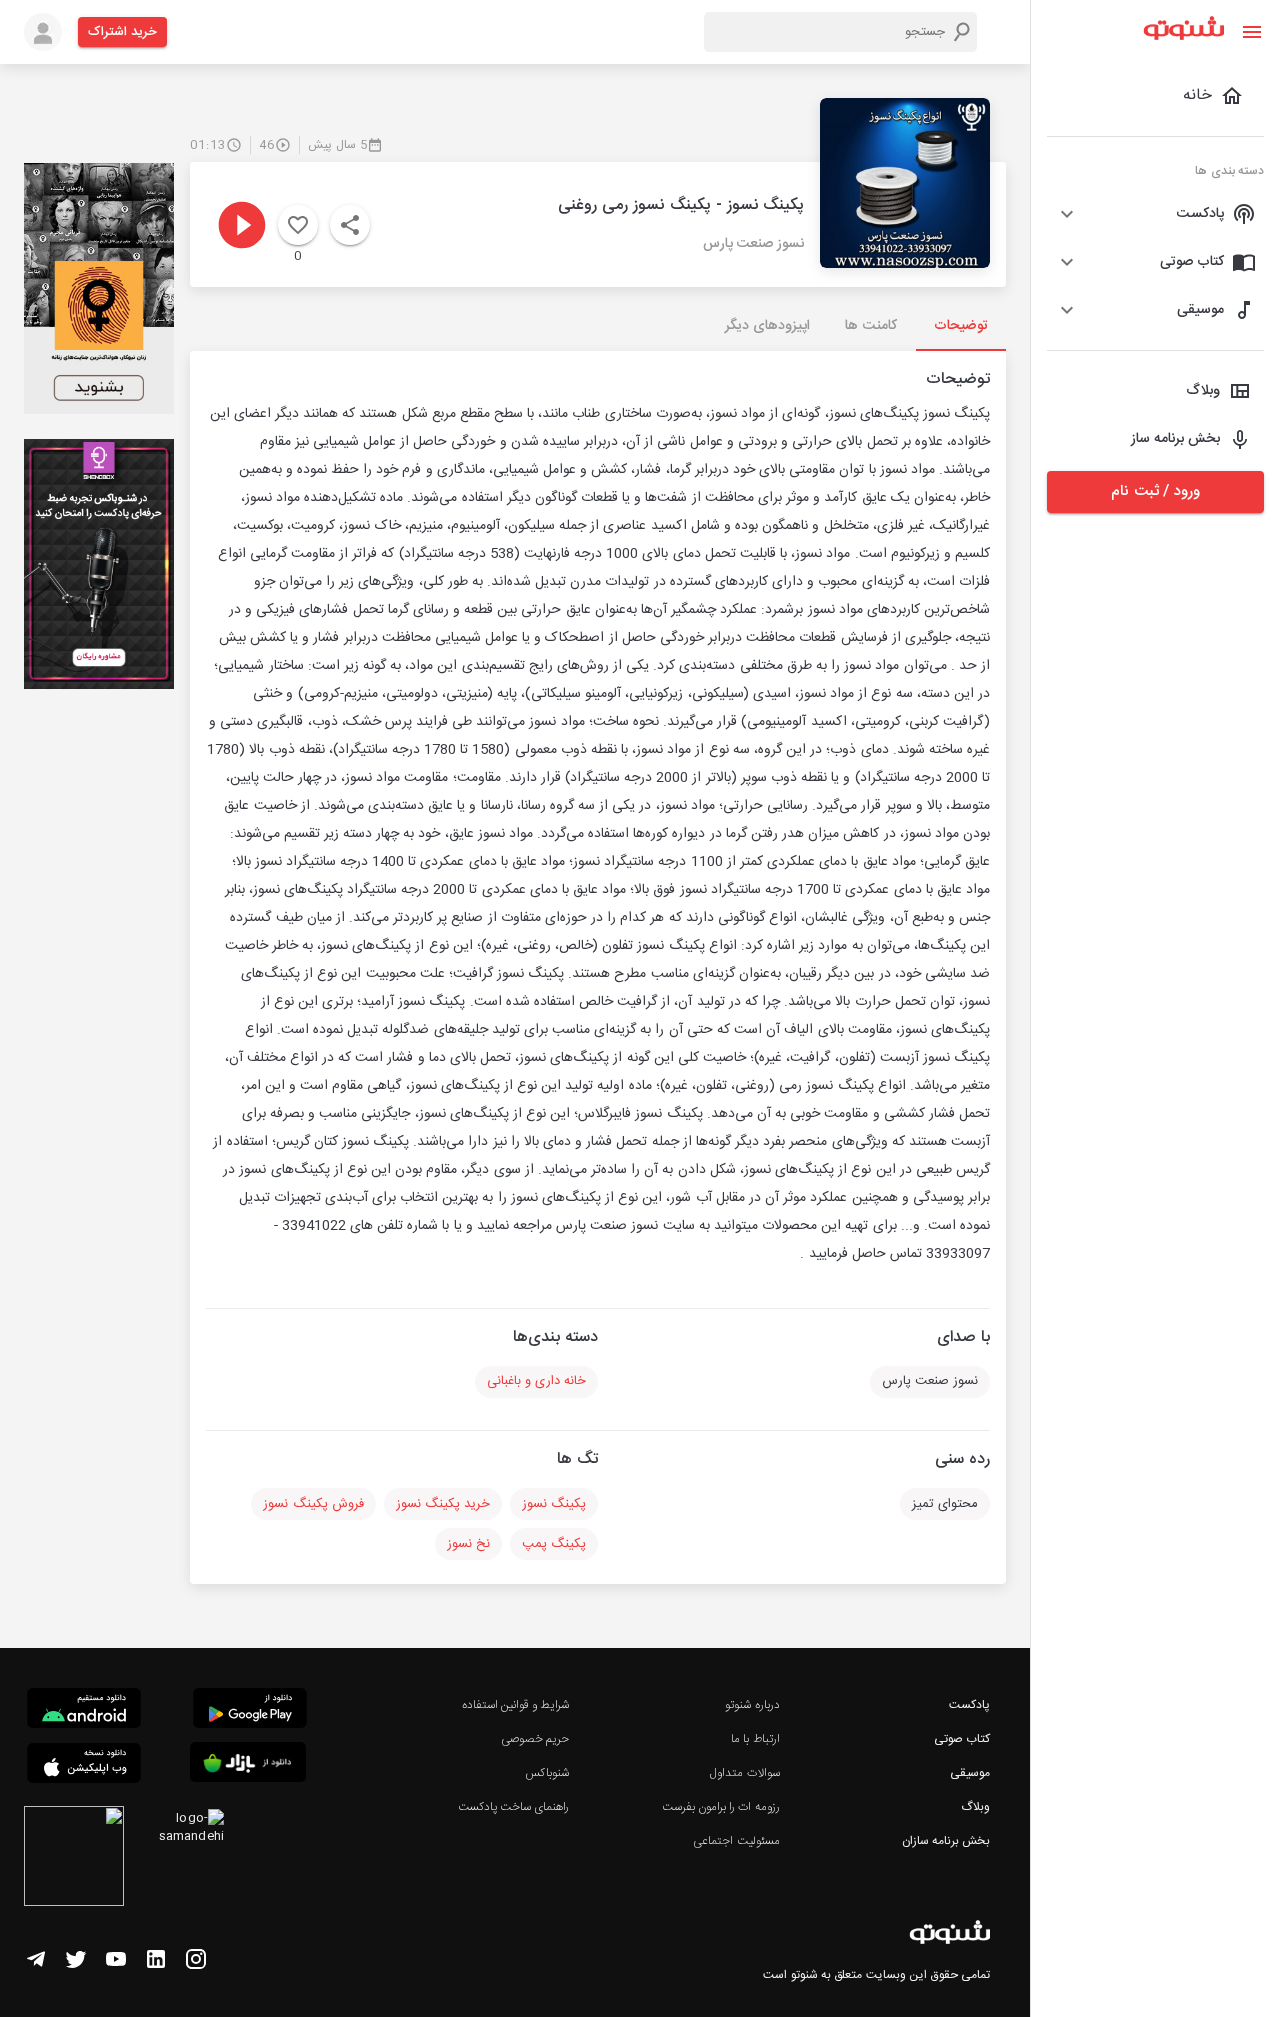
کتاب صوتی (962, 1739)
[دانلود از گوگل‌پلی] (250, 1711)
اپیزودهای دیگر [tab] (767, 326)
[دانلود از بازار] (248, 1765)
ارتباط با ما (755, 1739)
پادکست (969, 1705)
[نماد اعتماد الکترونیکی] (74, 1859)
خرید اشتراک (122, 32)
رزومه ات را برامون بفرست (721, 1807)
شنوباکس (547, 1773)
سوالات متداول (744, 1773)
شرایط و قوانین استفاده (515, 1705)
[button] (1155, 214)
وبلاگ (975, 1807)
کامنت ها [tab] (870, 326)
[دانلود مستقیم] (84, 1711)
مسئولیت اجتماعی (736, 1841)
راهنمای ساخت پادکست (513, 1807)
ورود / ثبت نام (1155, 491)
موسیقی (970, 1773)
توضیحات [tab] (961, 326)
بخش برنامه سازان (946, 1841)
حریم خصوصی (535, 1739)
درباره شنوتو (752, 1705)
